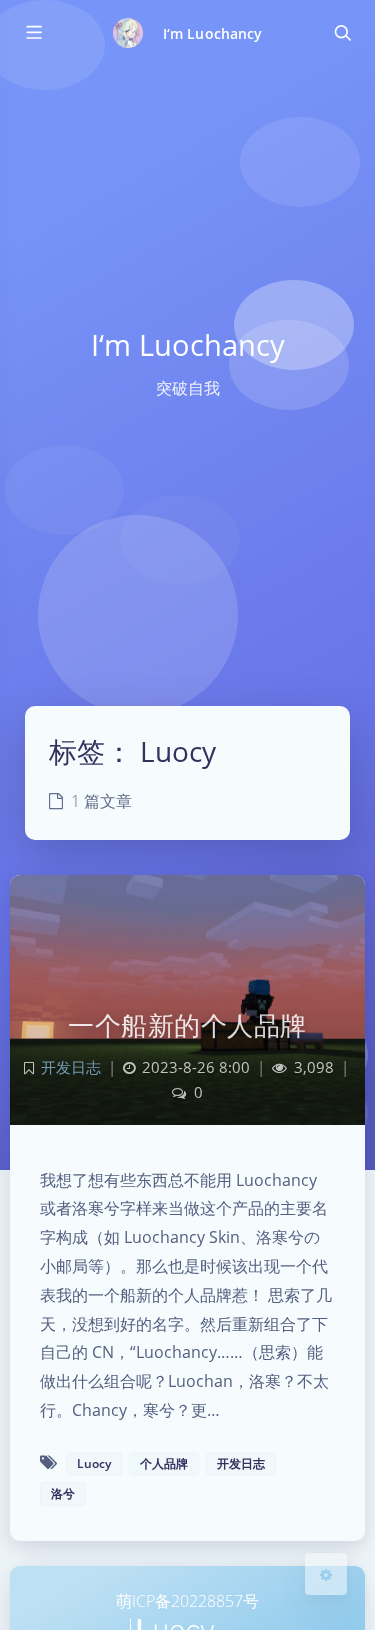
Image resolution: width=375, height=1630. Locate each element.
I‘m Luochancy (212, 33)
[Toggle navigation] (342, 33)
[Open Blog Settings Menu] (326, 1574)
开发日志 (71, 1067)
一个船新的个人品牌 (187, 1025)
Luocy (94, 1463)
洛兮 (63, 1493)
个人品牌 (164, 1463)
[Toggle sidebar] (33, 33)
